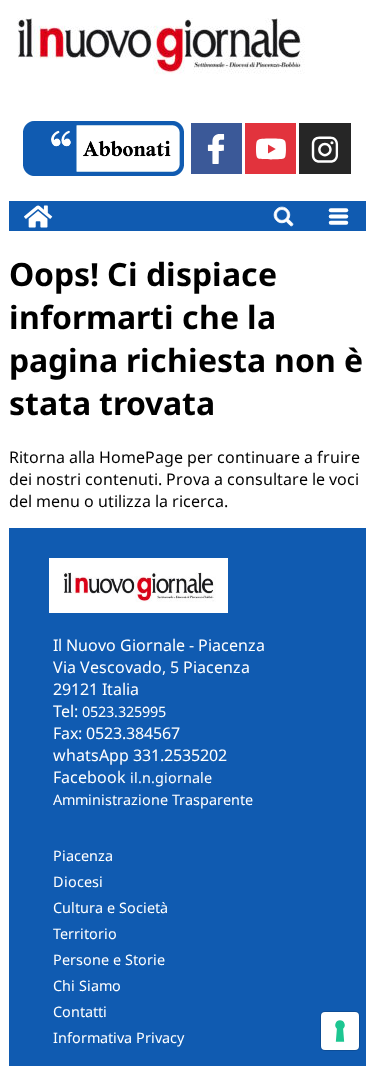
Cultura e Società (110, 907)
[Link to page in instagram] (324, 148)
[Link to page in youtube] (270, 148)
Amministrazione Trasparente (153, 799)
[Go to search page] (283, 216)
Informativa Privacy (118, 1037)
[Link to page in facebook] (216, 148)
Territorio (85, 933)
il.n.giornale (171, 777)
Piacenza (83, 855)
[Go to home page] (38, 216)
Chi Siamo (87, 985)
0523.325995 (124, 711)
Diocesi (78, 881)
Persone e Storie (109, 959)
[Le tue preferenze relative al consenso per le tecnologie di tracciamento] (340, 1031)
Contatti (80, 1011)
